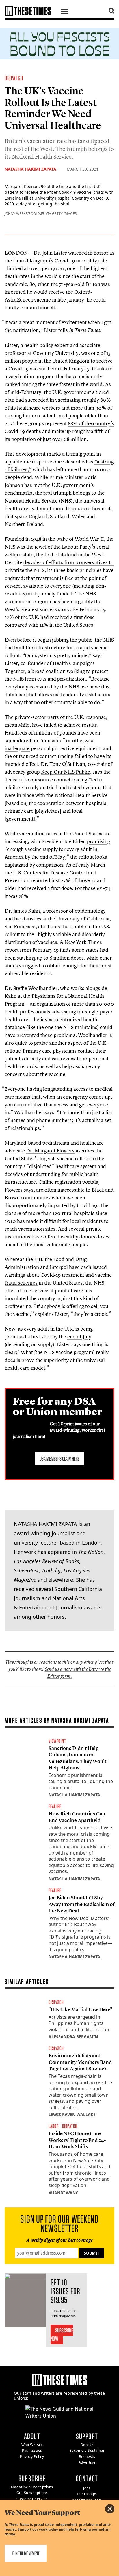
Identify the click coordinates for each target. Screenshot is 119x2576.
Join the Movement (26, 2553)
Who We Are (32, 2445)
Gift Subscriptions (32, 2493)
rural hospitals (74, 1213)
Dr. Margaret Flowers (50, 1151)
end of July (79, 1337)
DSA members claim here (59, 1459)
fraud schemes (21, 1283)
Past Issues (32, 2450)
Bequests (87, 2457)
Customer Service (32, 2499)
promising (98, 841)
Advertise (87, 2462)
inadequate (17, 748)
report (12, 950)
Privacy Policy (32, 2457)
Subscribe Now (62, 2334)
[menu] (64, 12)
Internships (87, 2494)
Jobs (87, 2488)
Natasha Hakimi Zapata (30, 169)
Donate (87, 2445)
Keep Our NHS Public (65, 772)
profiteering (18, 1306)
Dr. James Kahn (22, 911)
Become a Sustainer (87, 2450)
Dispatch (14, 78)
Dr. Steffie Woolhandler (31, 988)
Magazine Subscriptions (32, 2487)
